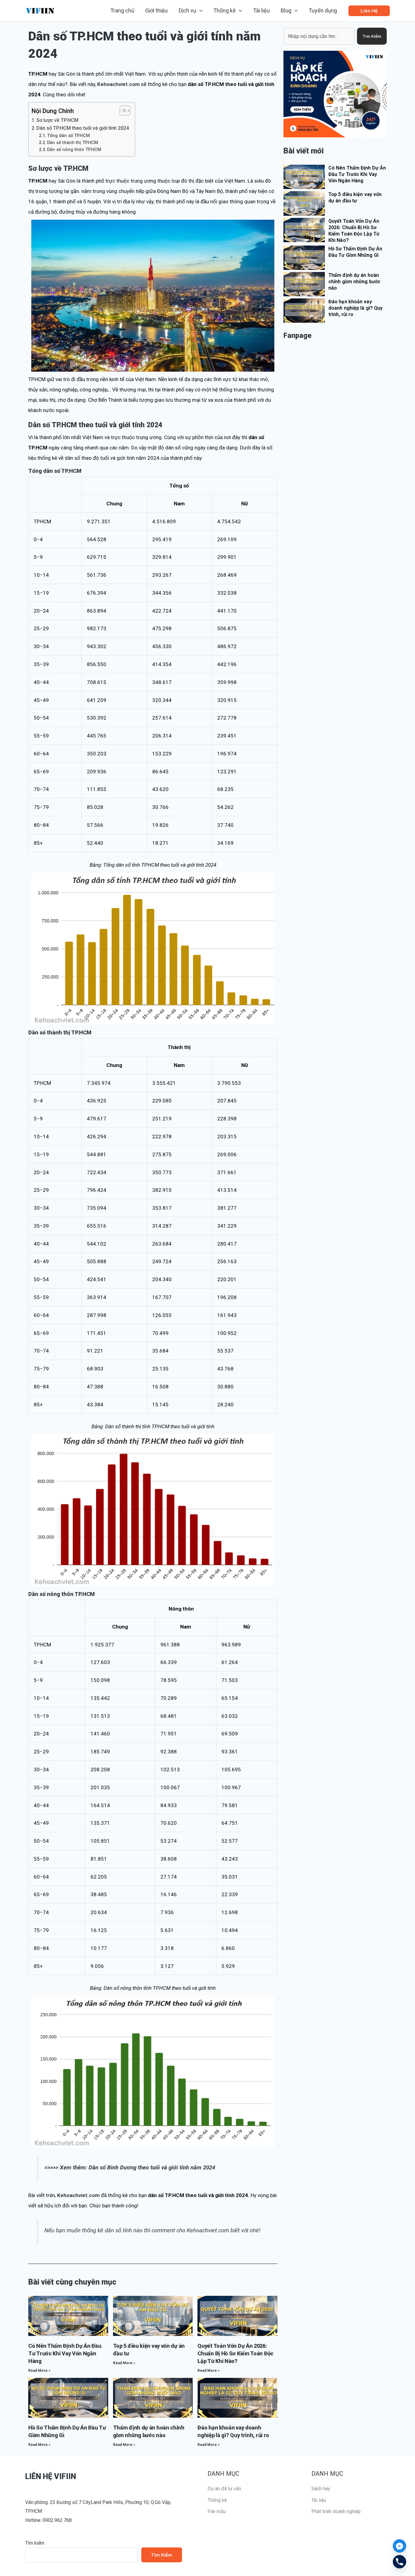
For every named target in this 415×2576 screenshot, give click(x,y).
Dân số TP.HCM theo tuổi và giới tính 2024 (83, 128)
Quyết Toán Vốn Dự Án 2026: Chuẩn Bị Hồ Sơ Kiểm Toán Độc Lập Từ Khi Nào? (235, 2353)
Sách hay (321, 2489)
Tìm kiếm (35, 2543)
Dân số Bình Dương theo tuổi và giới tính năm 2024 (152, 2168)
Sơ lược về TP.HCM (57, 120)
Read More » (39, 2371)
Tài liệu (319, 2500)
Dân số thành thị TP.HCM (73, 143)
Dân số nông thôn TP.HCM (74, 150)
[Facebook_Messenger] (400, 2546)
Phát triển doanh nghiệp (336, 2511)
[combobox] (319, 36)
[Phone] (400, 2562)
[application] (199, 11)
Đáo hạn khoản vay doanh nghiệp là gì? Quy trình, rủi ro (355, 308)
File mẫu (217, 2511)
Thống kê (217, 2500)
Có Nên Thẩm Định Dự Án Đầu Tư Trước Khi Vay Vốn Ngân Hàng (65, 2353)
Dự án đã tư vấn (224, 2489)
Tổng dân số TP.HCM (69, 136)
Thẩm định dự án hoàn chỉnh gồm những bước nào (354, 282)
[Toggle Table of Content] (122, 111)
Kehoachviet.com (118, 84)
